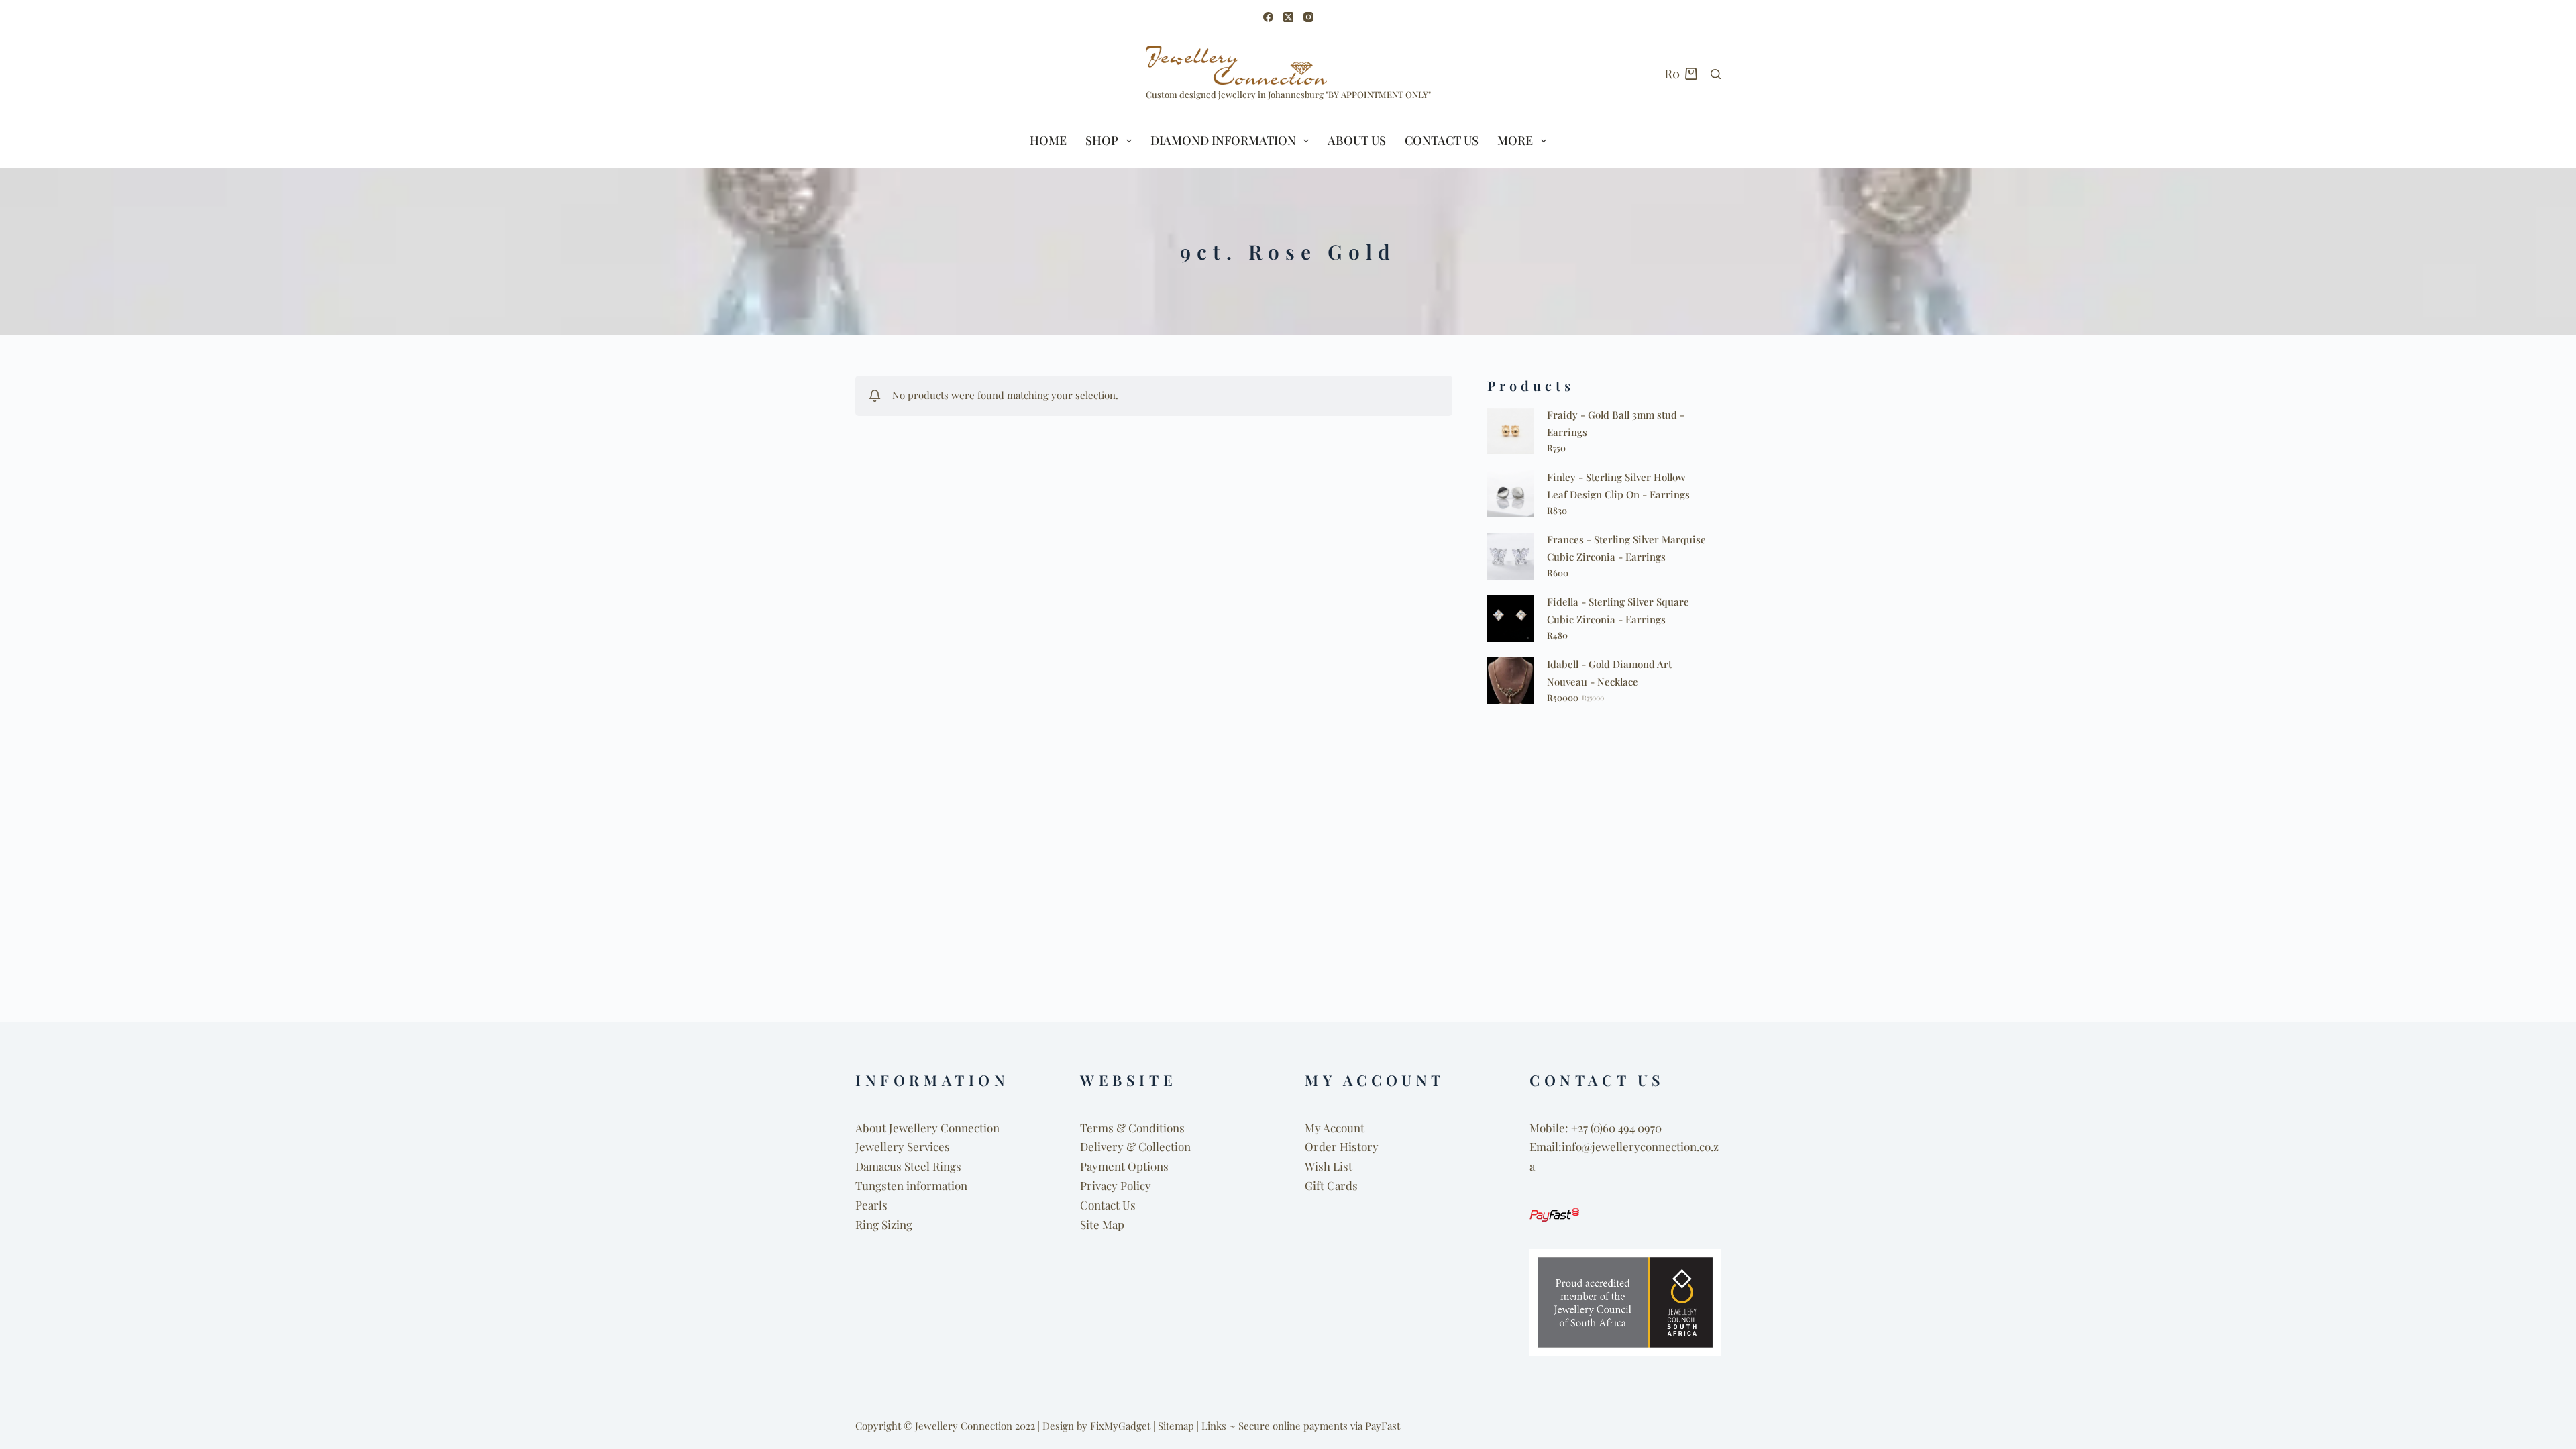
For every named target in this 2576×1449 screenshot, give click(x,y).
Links (1214, 1426)
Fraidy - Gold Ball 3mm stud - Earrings (1616, 423)
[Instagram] (1308, 17)
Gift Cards (1331, 1185)
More (1515, 140)
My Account (1335, 1128)
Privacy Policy (1116, 1185)
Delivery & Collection (1135, 1146)
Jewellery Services (903, 1146)
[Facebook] (1268, 17)
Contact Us (1442, 140)
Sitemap (1176, 1426)
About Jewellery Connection (927, 1128)
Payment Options (1124, 1166)
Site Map (1102, 1224)
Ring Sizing (884, 1224)
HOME (1048, 140)
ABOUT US (1357, 140)
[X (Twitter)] (1288, 17)
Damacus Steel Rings (908, 1166)
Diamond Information (1223, 140)
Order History (1342, 1146)
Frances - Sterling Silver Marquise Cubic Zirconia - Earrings (1626, 548)
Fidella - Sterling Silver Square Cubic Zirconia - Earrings (1618, 610)
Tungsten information (911, 1185)
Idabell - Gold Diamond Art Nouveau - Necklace (1609, 673)
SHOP (1102, 140)
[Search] (1716, 74)
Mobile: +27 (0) (1566, 1128)
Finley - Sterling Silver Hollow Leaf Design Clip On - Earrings (1618, 486)
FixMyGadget (1120, 1426)
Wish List (1329, 1166)
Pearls (871, 1205)
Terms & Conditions (1132, 1128)
